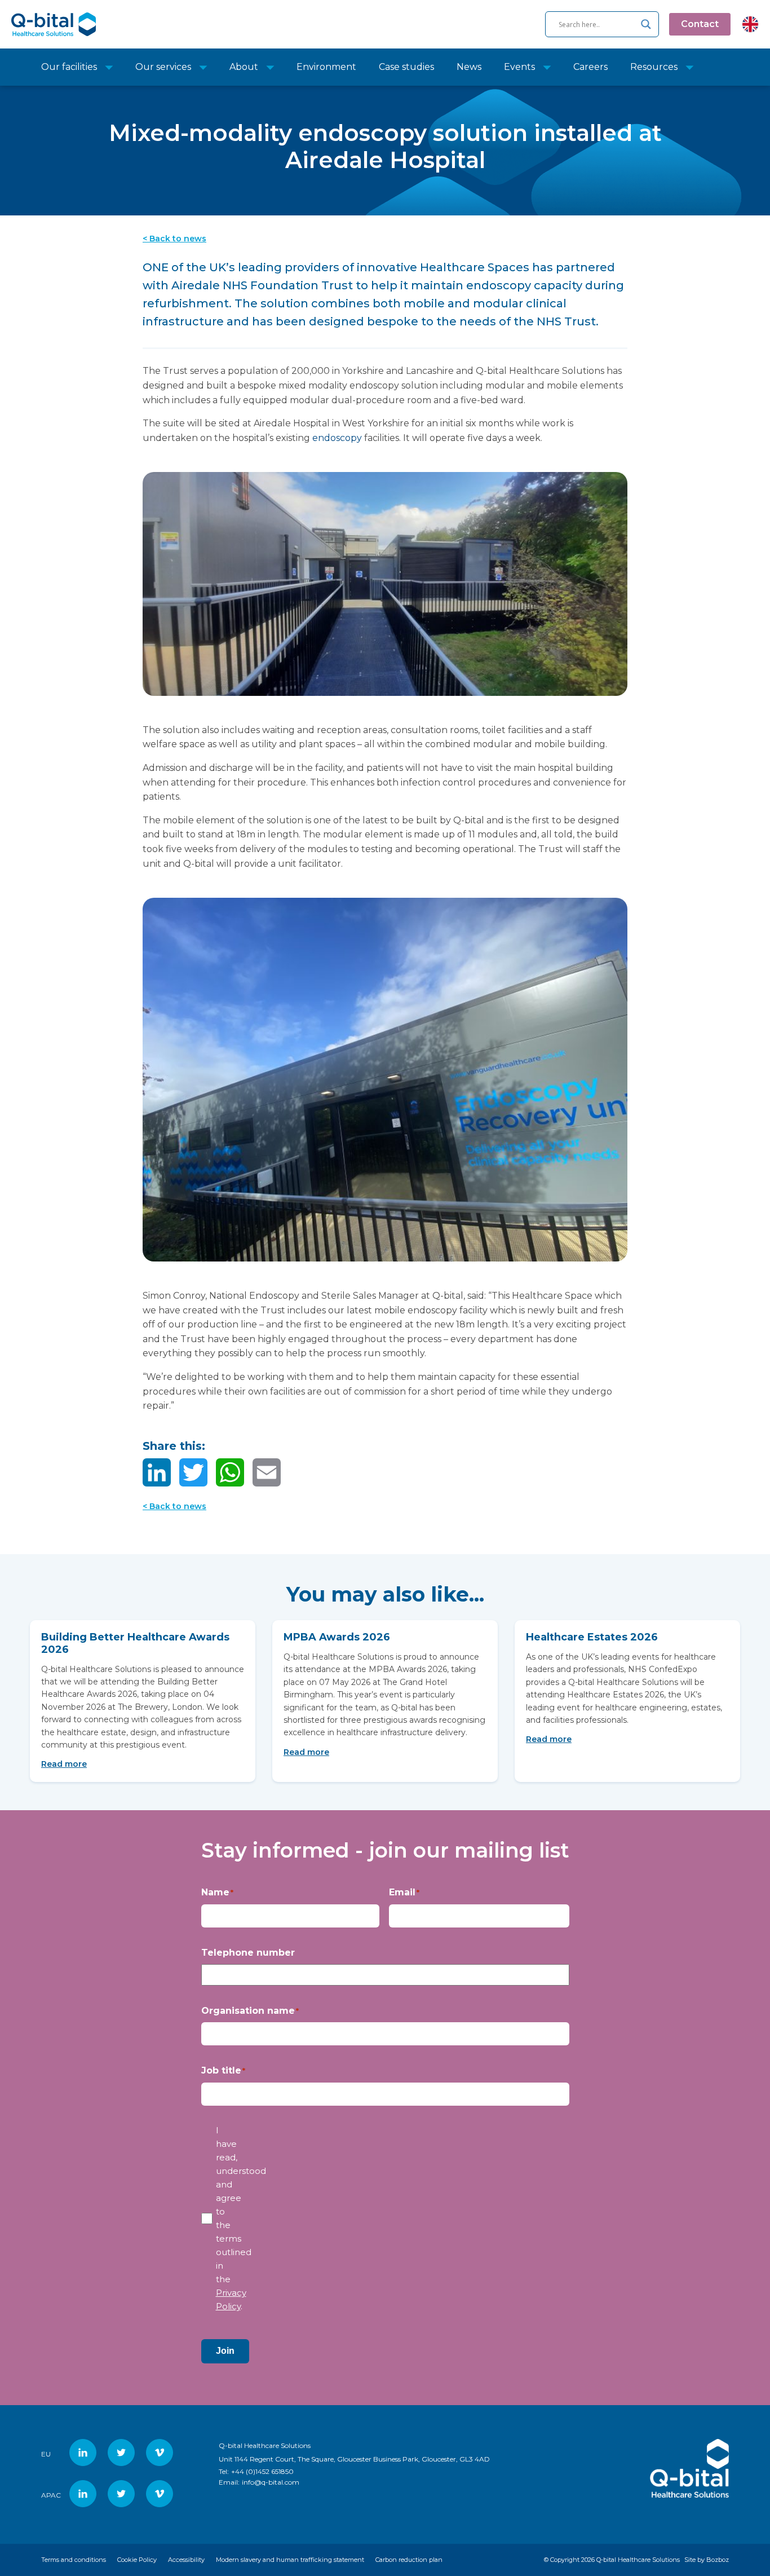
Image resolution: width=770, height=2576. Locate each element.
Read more (64, 1764)
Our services (163, 67)
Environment (326, 67)
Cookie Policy (137, 2560)
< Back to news (174, 239)
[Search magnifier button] (646, 24)
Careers (590, 67)
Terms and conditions (74, 2560)
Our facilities (69, 67)
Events (519, 67)
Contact (700, 24)
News (469, 67)
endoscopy (337, 438)
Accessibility (186, 2560)
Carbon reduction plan (409, 2560)
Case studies (406, 67)
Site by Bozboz (707, 2560)
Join (225, 2351)
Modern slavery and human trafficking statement (290, 2560)
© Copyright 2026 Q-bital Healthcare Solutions (612, 2560)
